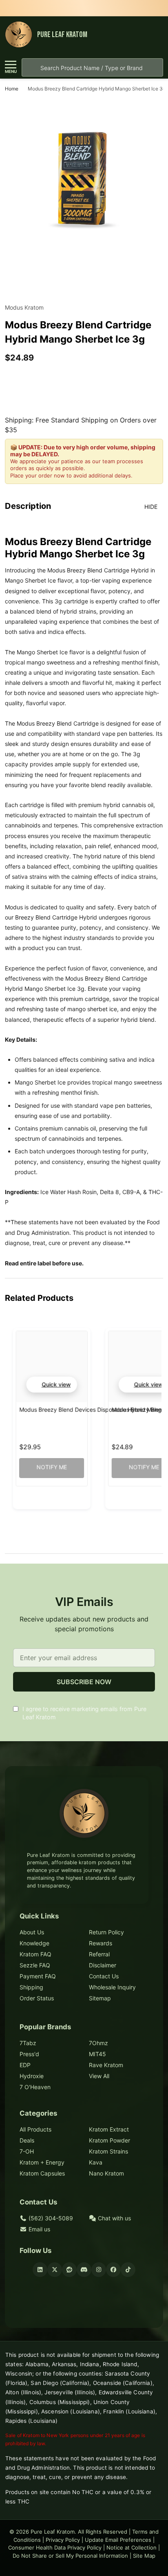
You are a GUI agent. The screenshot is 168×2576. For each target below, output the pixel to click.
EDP (25, 2065)
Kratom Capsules (42, 2173)
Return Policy (106, 1932)
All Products (35, 2129)
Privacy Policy (63, 2540)
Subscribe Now (84, 1682)
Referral (99, 1954)
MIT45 (97, 2054)
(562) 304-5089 (50, 2218)
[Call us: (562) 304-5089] (140, 35)
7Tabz (28, 2043)
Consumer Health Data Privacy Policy (55, 2547)
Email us (39, 2229)
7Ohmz (98, 2043)
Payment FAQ (38, 1976)
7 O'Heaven (35, 2087)
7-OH (27, 2151)
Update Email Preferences (118, 2540)
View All (99, 2076)
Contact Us (104, 1976)
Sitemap (100, 1998)
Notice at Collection (132, 2547)
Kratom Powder (109, 2140)
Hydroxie (32, 2076)
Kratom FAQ (35, 1954)
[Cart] (155, 35)
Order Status (37, 1998)
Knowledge (34, 1943)
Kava (96, 2162)
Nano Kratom (106, 2173)
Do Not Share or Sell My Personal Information (70, 2556)
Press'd (29, 2054)
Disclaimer (103, 1965)
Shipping (31, 1987)
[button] (51, 1385)
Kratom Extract (109, 2129)
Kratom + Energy (42, 2162)
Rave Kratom (106, 2065)
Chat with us (114, 2218)
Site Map (144, 2556)
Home (12, 89)
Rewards (101, 1943)
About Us (32, 1932)
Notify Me (51, 1467)
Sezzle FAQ (35, 1965)
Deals (27, 2140)
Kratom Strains (108, 2151)
